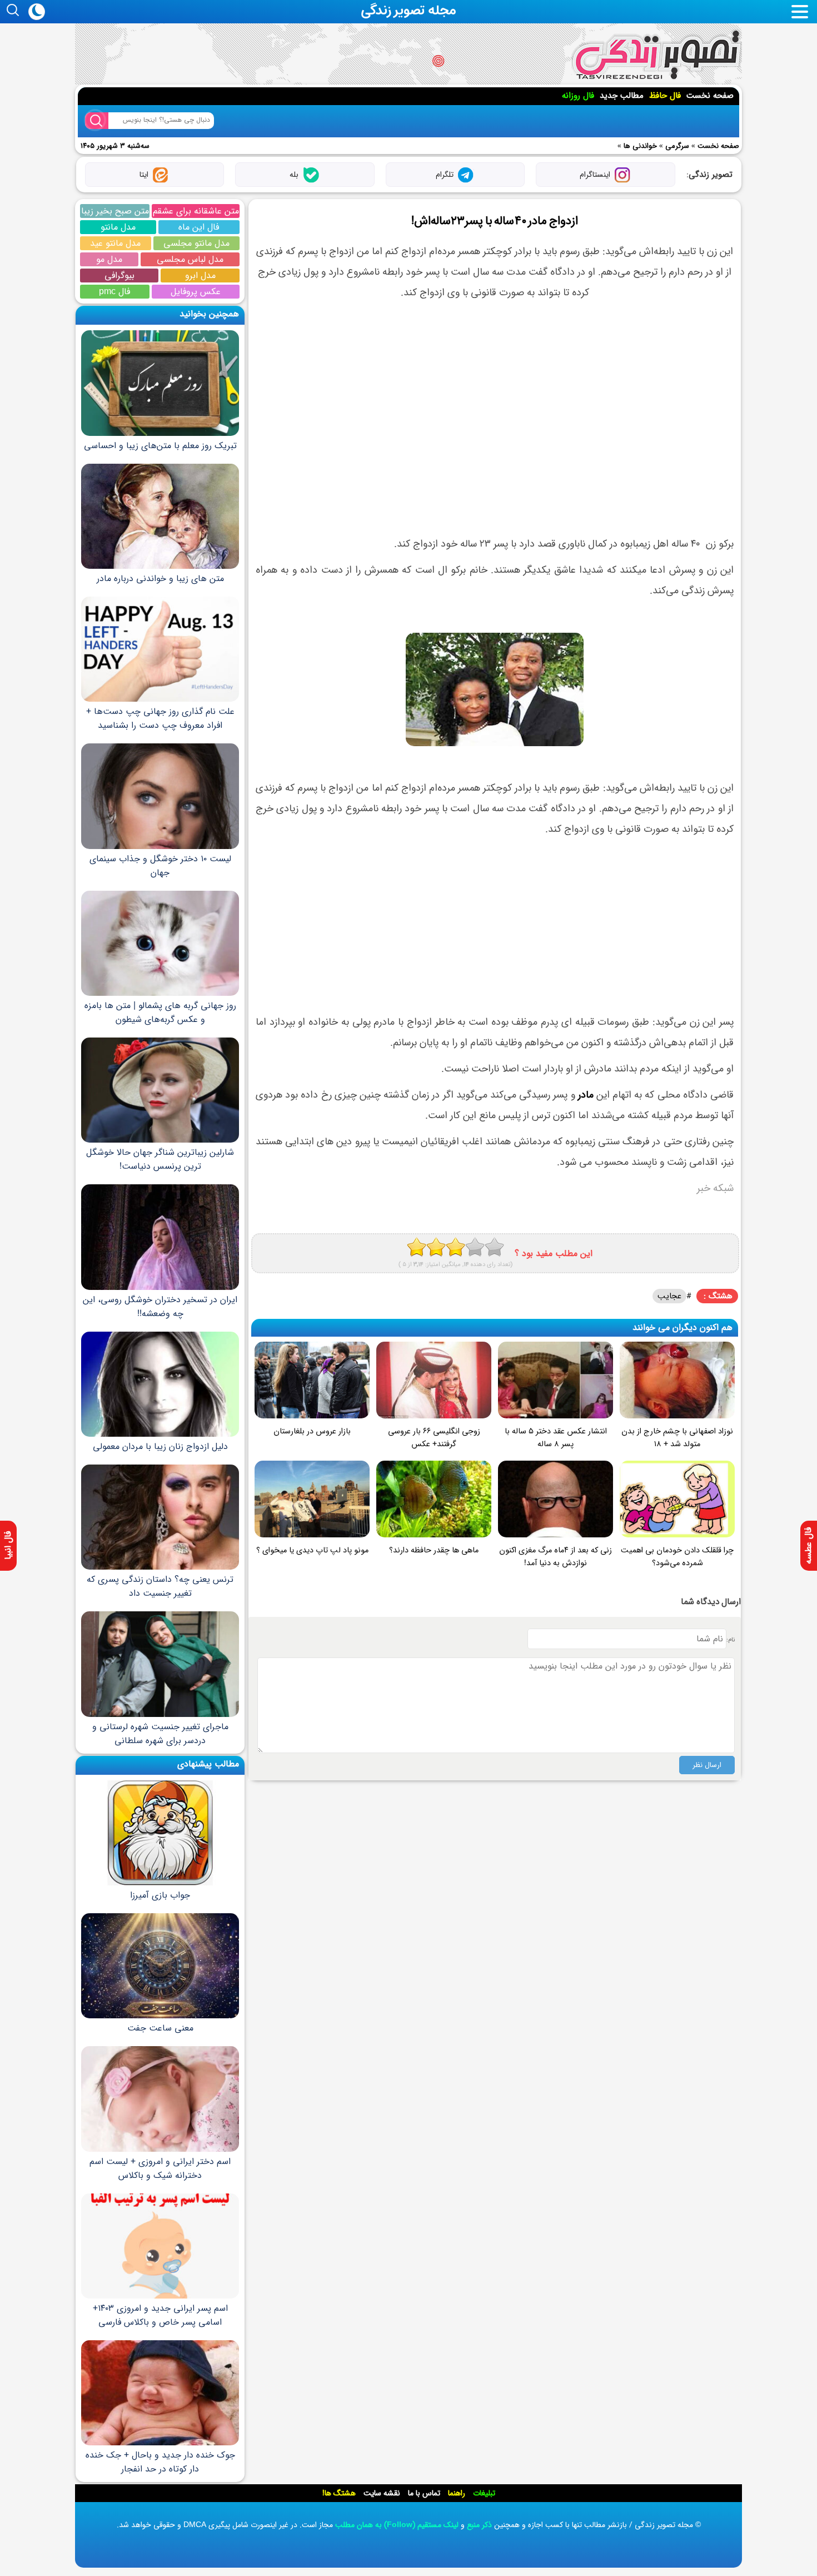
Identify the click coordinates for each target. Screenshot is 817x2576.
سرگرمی (677, 146)
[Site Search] (97, 121)
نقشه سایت (382, 2493)
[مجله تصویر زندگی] (657, 55)
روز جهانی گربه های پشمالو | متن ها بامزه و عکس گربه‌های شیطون (160, 1012)
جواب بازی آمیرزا (160, 1895)
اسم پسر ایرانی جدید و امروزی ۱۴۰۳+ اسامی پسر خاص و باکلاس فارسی (160, 2315)
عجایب (669, 1296)
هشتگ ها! (339, 2493)
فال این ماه (199, 227)
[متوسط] (436, 1247)
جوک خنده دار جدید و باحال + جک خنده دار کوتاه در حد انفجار (160, 2462)
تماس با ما (424, 2493)
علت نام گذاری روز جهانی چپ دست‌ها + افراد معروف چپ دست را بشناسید (160, 718)
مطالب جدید (622, 96)
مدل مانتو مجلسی (196, 243)
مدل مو (109, 259)
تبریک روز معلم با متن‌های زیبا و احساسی (160, 445)
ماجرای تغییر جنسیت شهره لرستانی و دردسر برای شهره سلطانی (160, 1733)
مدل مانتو (118, 227)
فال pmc (114, 292)
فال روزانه (578, 96)
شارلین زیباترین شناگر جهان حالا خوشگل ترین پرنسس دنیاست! (160, 1159)
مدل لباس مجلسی (190, 259)
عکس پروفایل (196, 292)
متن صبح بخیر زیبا (115, 211)
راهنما (457, 2493)
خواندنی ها (640, 146)
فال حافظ (665, 96)
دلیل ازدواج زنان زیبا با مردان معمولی (160, 1446)
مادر (586, 1095)
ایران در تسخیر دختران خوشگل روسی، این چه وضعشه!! (160, 1306)
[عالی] (494, 1247)
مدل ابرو (200, 276)
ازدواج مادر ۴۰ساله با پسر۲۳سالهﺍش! (495, 221)
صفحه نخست (710, 96)
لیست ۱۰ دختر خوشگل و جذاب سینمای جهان (160, 865)
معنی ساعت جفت (160, 2028)
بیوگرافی (119, 276)
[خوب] (455, 1247)
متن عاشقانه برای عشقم (196, 211)
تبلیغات (484, 2493)
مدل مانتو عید (115, 243)
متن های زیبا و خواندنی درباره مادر (160, 579)
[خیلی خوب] (475, 1247)
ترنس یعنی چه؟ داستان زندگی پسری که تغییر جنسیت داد (160, 1586)
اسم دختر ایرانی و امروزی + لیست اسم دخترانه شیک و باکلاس (160, 2168)
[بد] (417, 1247)
